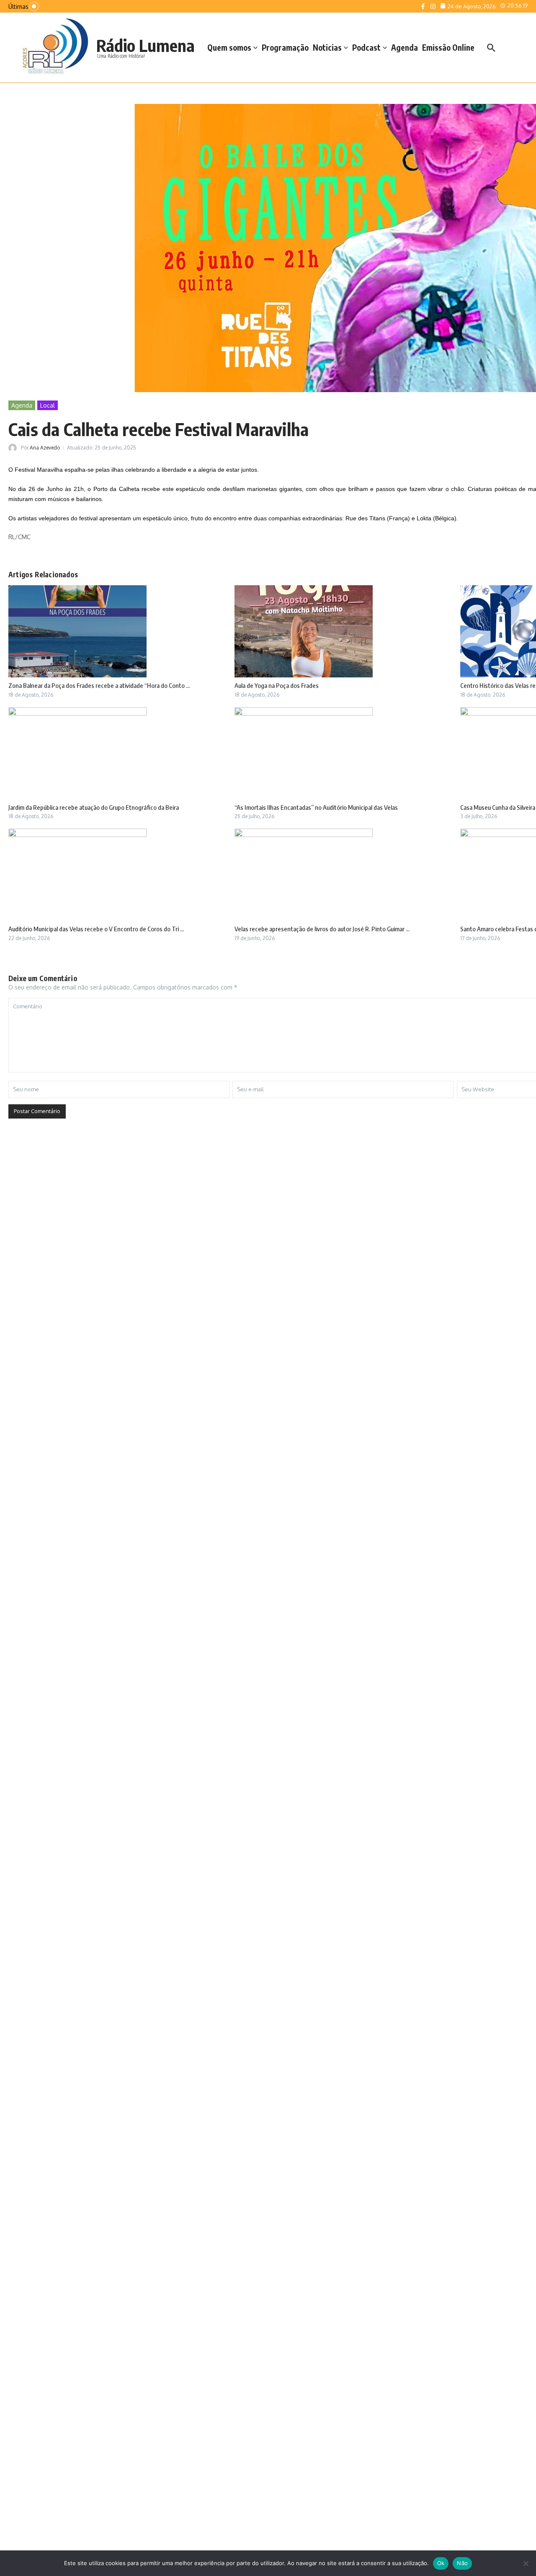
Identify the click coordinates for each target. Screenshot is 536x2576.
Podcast (366, 47)
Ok (441, 2563)
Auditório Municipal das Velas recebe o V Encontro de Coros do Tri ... (96, 929)
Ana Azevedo (45, 448)
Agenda (405, 47)
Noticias (327, 47)
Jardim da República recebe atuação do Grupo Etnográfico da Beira (94, 807)
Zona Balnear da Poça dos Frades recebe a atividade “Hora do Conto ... (99, 685)
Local (48, 405)
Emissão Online (448, 47)
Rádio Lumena (146, 45)
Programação (285, 47)
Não (462, 2563)
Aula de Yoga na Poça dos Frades (277, 685)
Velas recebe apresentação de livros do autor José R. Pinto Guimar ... (322, 929)
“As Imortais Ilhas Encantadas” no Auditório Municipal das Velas (316, 807)
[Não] (526, 2563)
